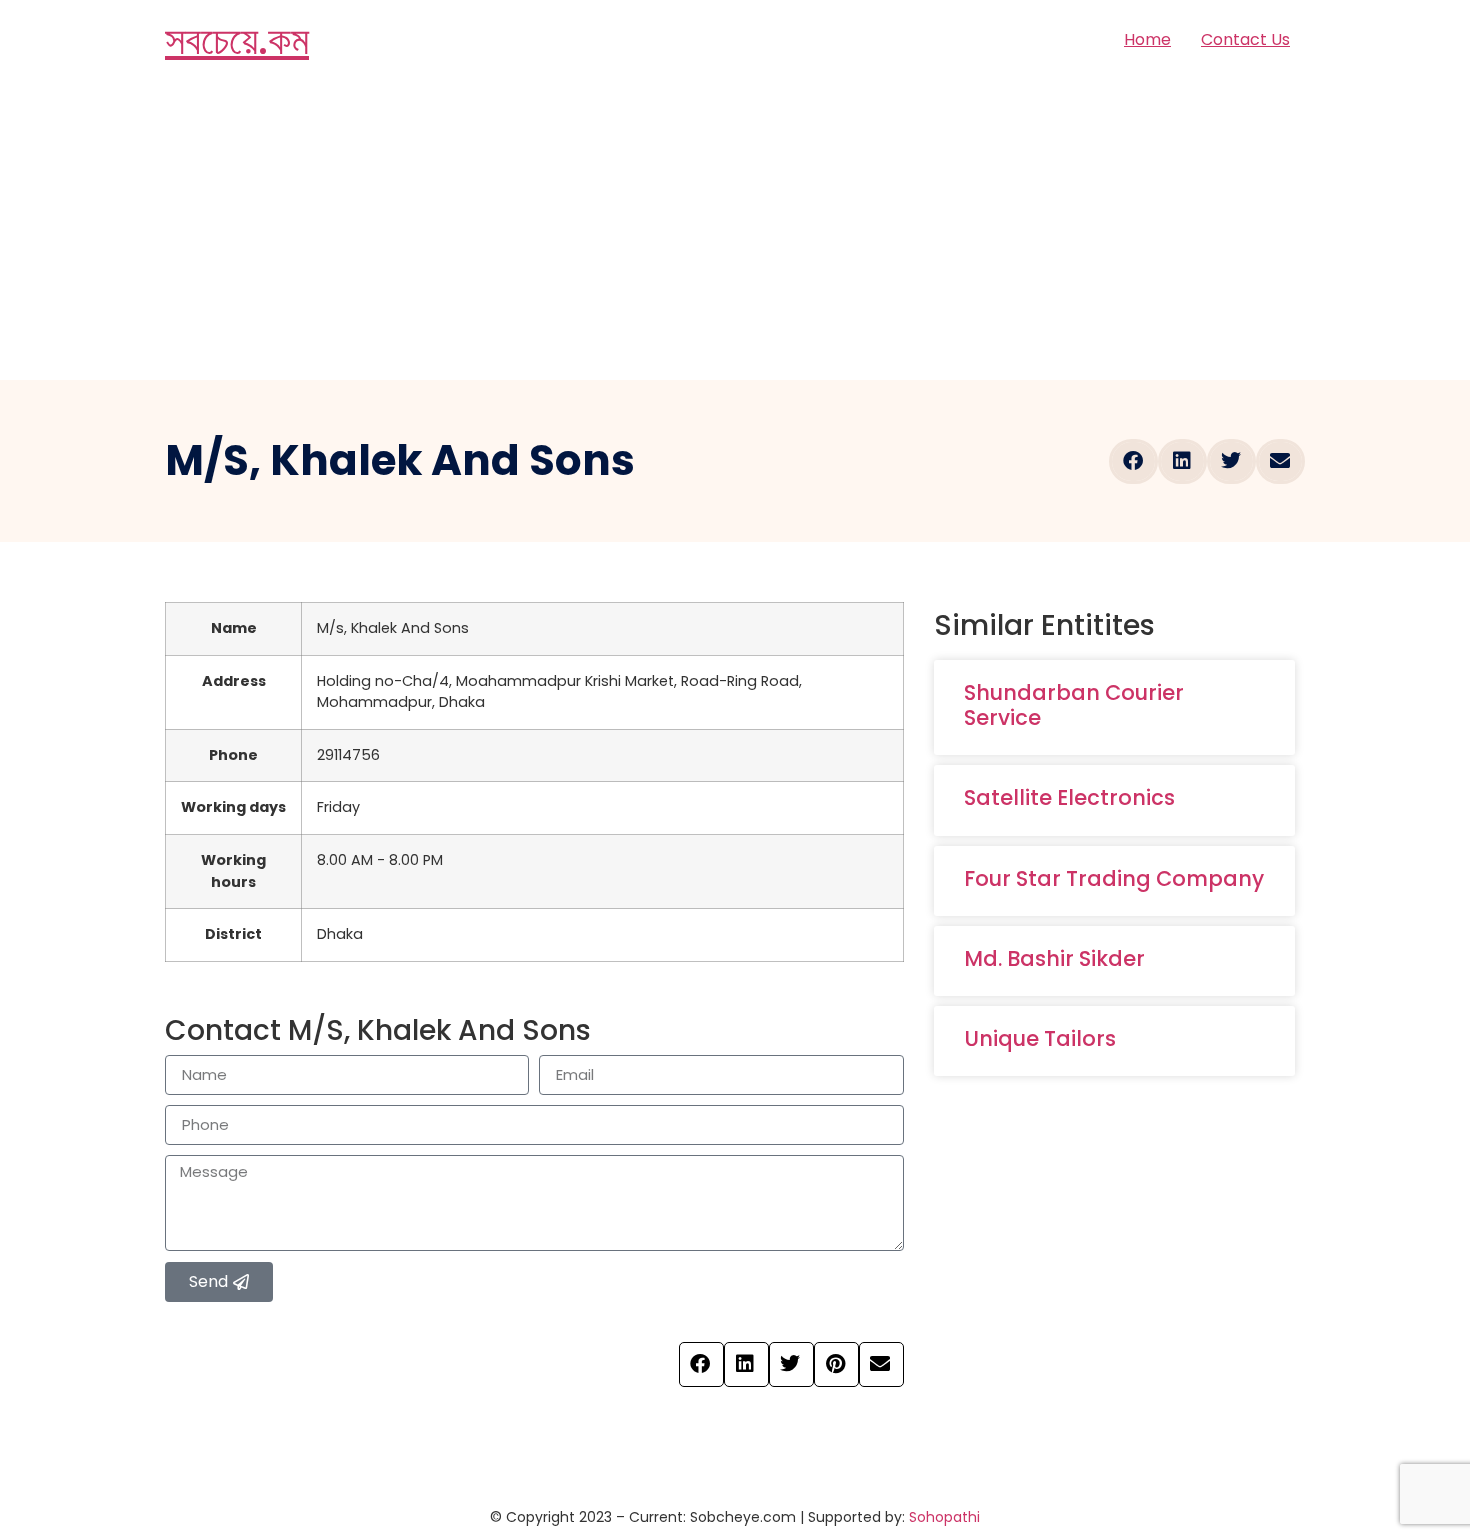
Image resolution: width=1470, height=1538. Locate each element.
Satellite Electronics (1069, 797)
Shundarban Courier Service (1074, 705)
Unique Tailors (1040, 1038)
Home (1147, 39)
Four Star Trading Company (1114, 878)
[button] (1133, 461)
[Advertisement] (735, 230)
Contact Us (1245, 39)
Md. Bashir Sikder (1054, 958)
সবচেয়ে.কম (237, 40)
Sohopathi (944, 1517)
